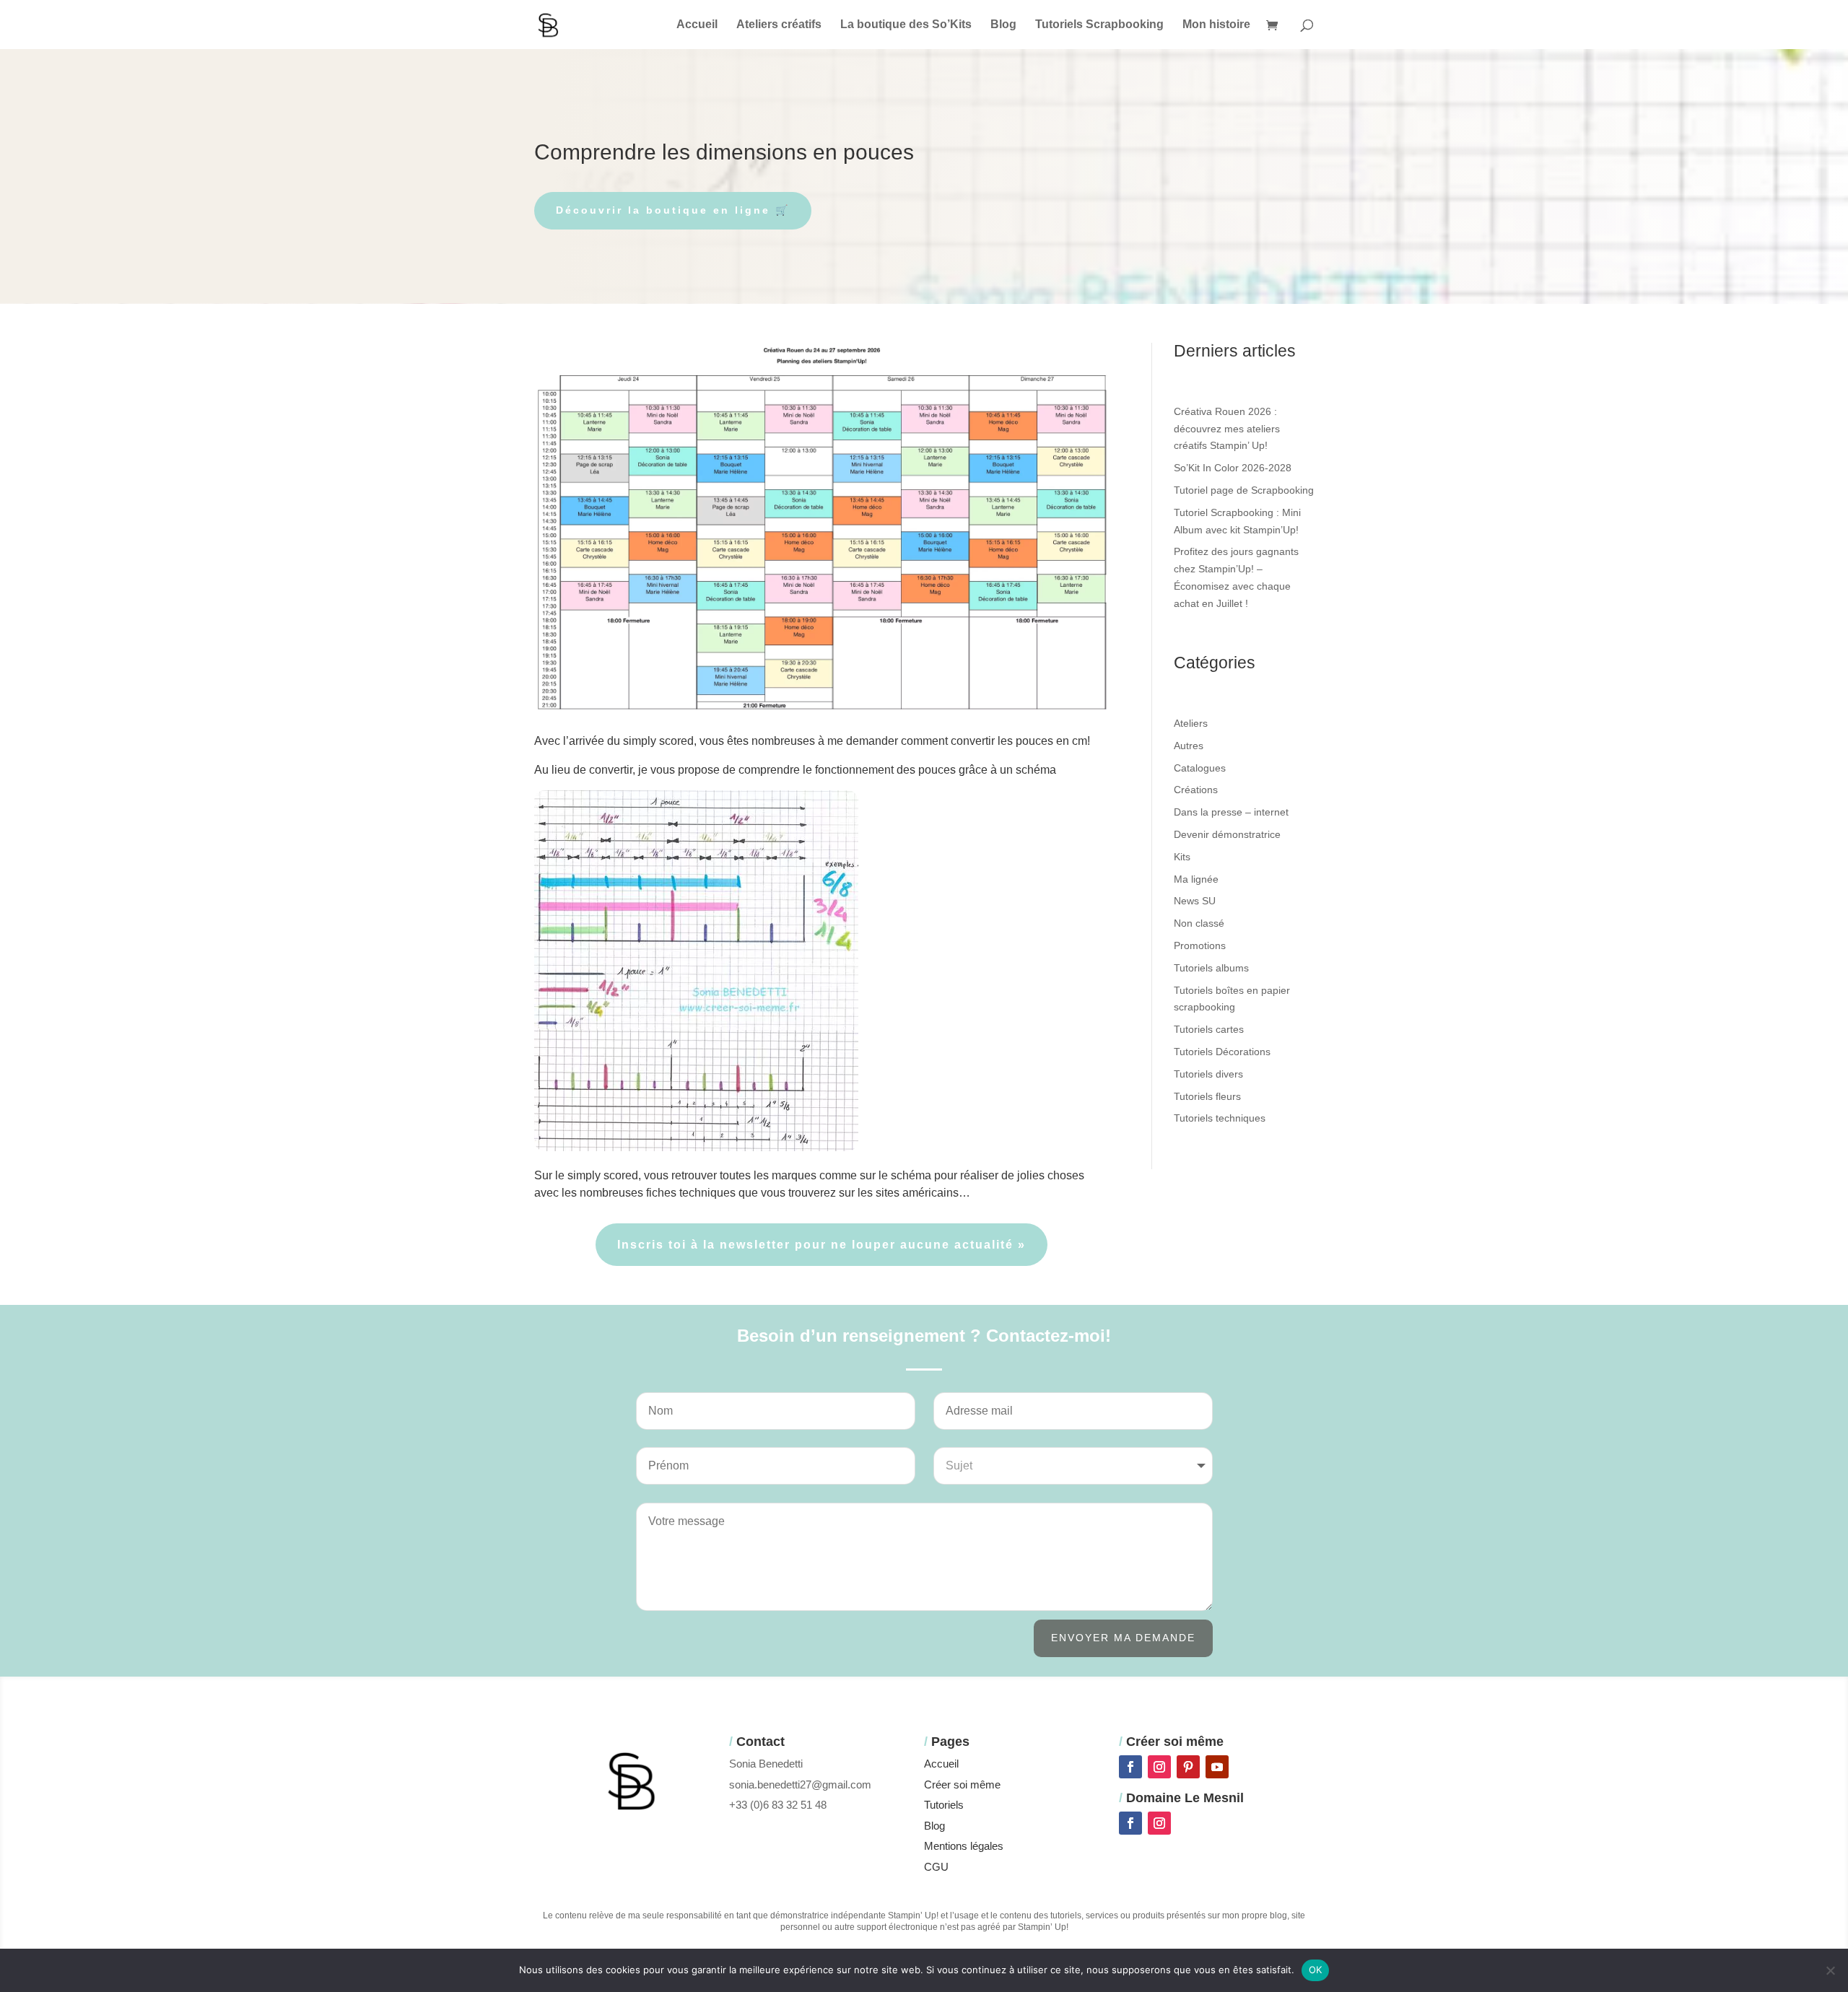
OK (1316, 1970)
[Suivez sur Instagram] (1159, 1767)
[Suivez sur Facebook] (1130, 1767)
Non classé (1199, 923)
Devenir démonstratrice (1227, 834)
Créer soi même (962, 1785)
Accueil (697, 25)
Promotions (1200, 945)
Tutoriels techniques (1220, 1118)
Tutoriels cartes (1209, 1029)
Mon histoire (1216, 25)
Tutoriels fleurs (1207, 1096)
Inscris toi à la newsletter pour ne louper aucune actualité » (821, 1245)
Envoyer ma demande (1123, 1638)
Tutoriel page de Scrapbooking (1244, 490)
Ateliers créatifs (779, 25)
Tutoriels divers (1208, 1074)
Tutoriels (944, 1805)
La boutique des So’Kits (906, 25)
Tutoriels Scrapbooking (1099, 25)
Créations (1196, 790)
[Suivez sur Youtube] (1217, 1767)
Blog (1003, 25)
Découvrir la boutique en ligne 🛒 (673, 210)
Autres (1189, 746)
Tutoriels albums (1211, 968)
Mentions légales (964, 1846)
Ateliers (1191, 723)
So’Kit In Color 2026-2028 (1233, 468)
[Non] (1830, 1970)
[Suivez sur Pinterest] (1188, 1767)
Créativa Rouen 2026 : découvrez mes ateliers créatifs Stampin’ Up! (1227, 429)
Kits (1182, 857)
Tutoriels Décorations (1222, 1052)
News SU (1195, 901)
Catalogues (1200, 768)
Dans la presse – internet (1231, 812)
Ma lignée (1196, 879)
